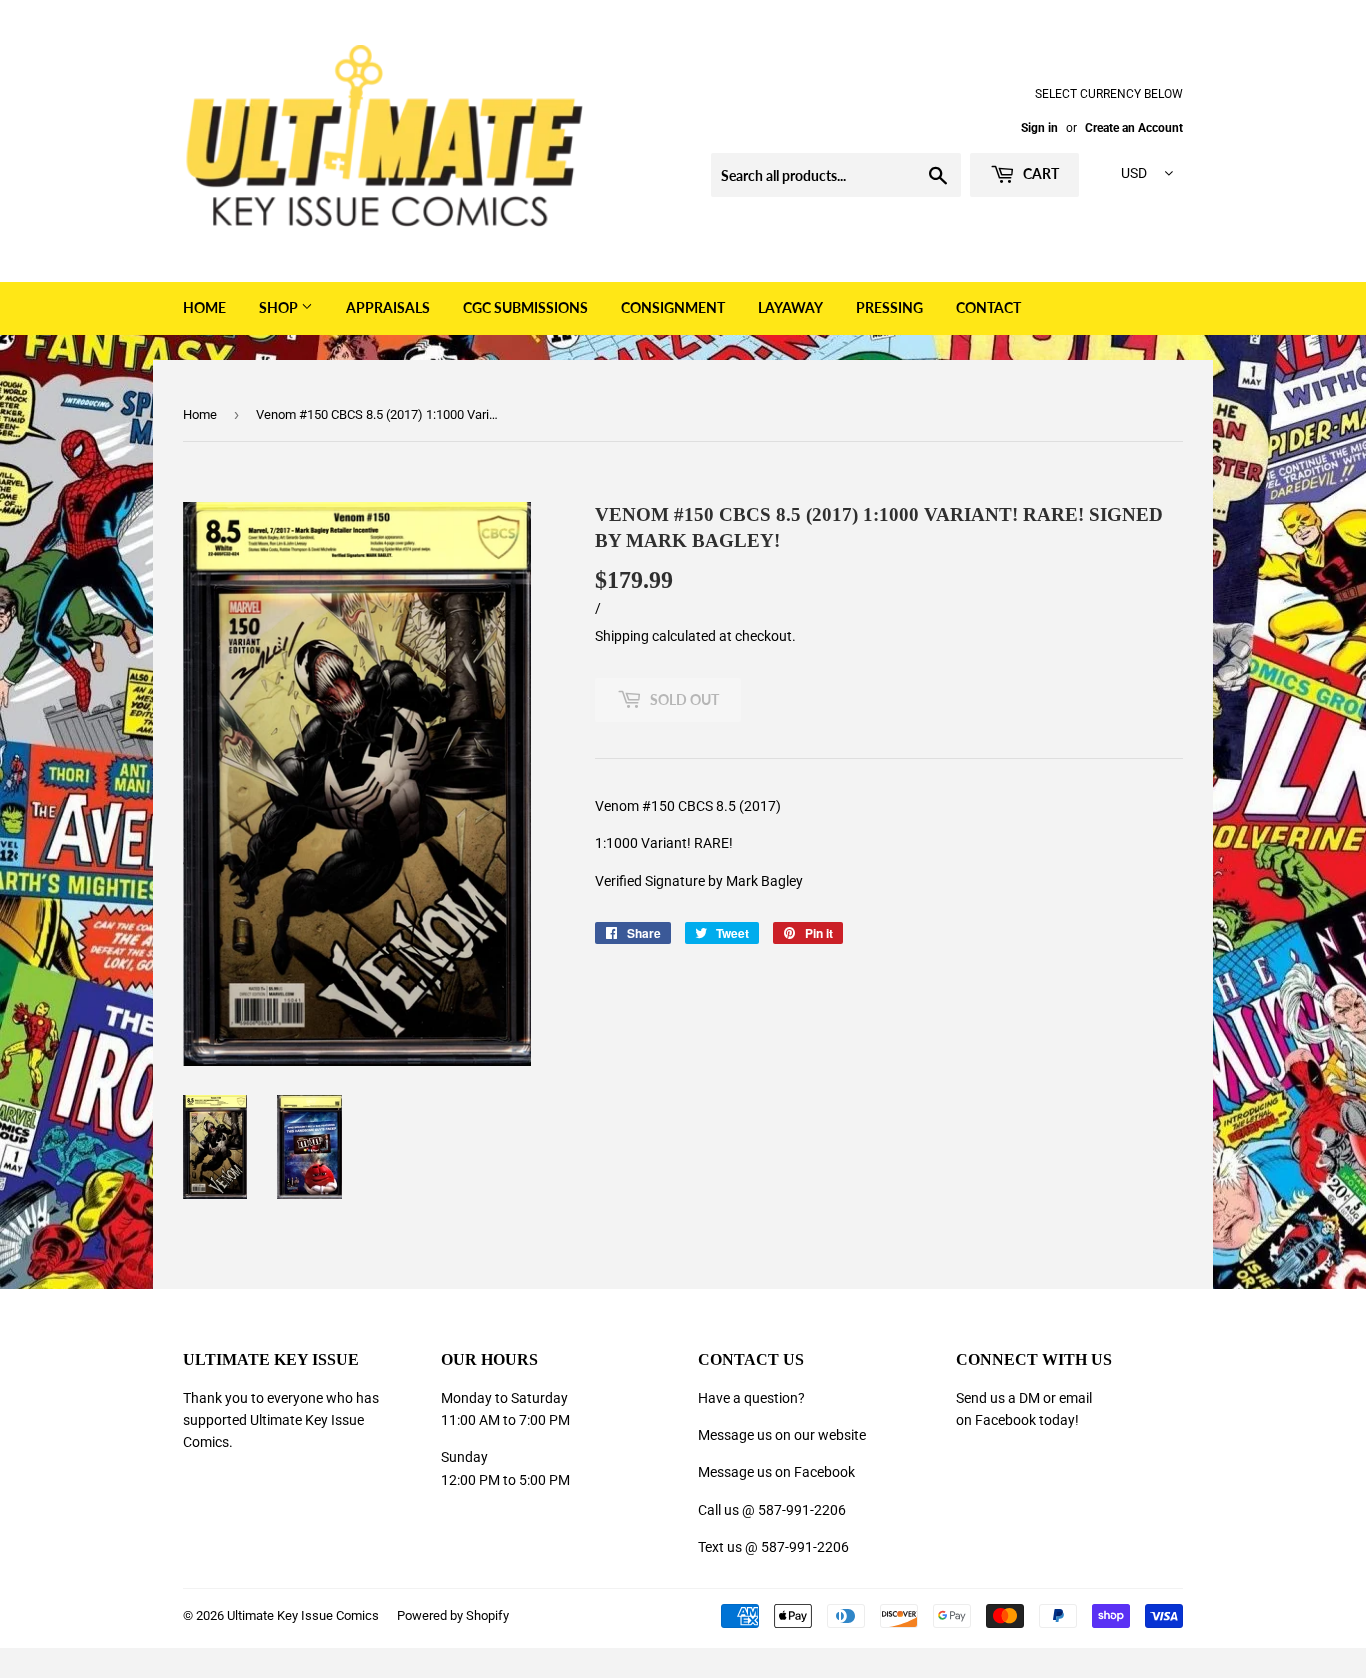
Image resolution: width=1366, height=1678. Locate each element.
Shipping (622, 636)
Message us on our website (782, 1435)
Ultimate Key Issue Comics (303, 1615)
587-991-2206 (802, 1510)
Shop (280, 307)
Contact (988, 307)
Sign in (1039, 128)
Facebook (1005, 1420)
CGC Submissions (525, 307)
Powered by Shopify (453, 1615)
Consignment (673, 307)
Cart (1039, 173)
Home (204, 307)
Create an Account (1134, 128)
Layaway (790, 307)
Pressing (889, 307)
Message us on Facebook (776, 1472)
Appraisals (388, 307)
